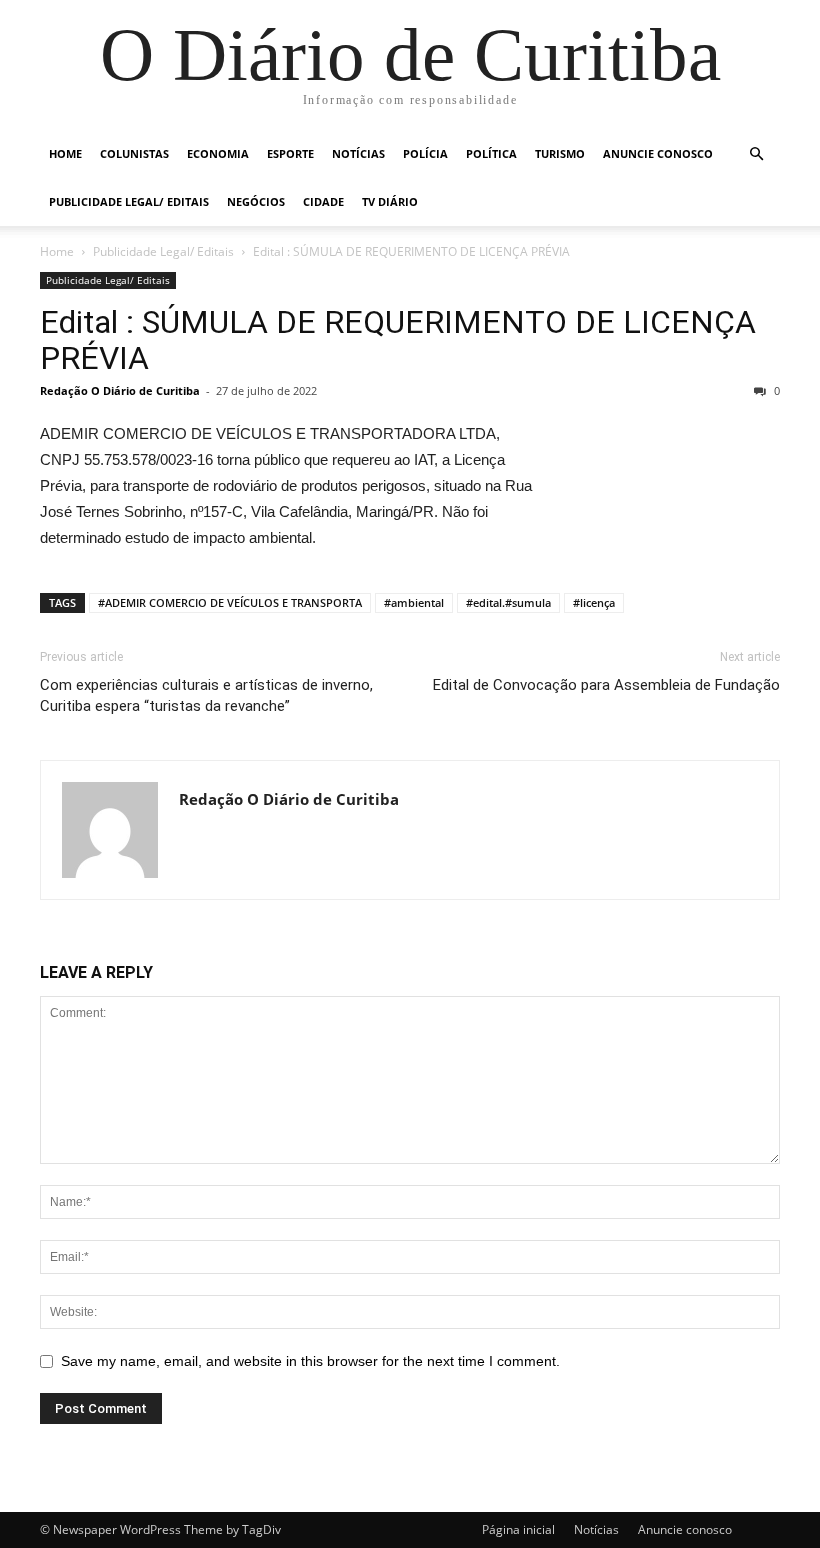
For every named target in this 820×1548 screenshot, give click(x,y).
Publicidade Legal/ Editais (129, 201)
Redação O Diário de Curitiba (120, 390)
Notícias (358, 153)
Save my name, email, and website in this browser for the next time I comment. (310, 1361)
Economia (218, 153)
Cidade (323, 201)
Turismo (560, 153)
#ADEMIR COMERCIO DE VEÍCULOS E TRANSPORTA (230, 602)
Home (65, 153)
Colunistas (134, 153)
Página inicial (518, 1529)
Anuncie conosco (658, 153)
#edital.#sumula (508, 602)
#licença (594, 602)
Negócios (256, 201)
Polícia (425, 153)
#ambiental (414, 602)
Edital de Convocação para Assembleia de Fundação (606, 685)
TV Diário (390, 201)
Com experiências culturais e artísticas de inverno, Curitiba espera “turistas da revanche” (206, 695)
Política (491, 153)
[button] (756, 154)
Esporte (290, 153)
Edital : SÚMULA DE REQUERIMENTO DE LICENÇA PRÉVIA (398, 340)
